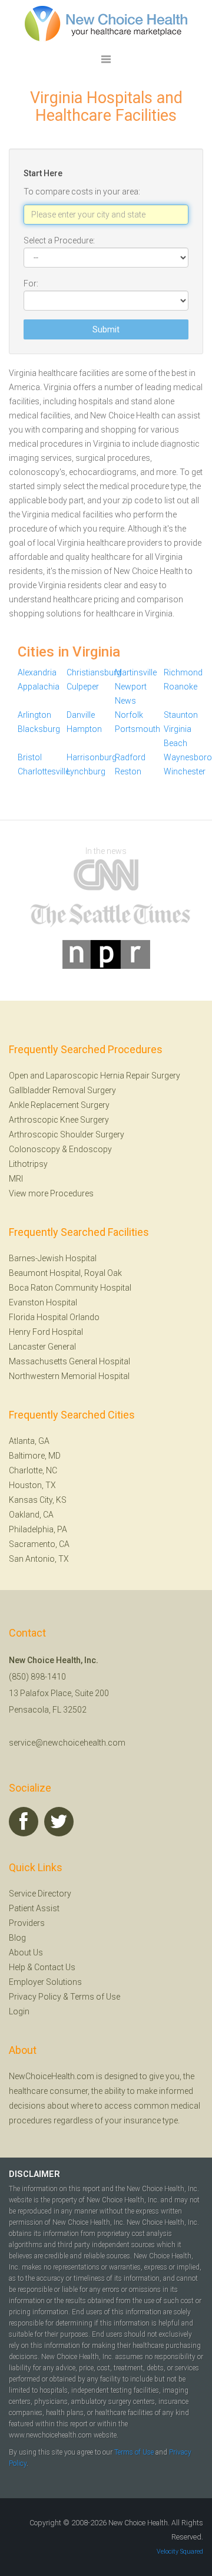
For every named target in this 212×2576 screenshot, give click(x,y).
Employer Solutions (45, 1982)
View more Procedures (51, 1193)
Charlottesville (44, 771)
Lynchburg (86, 771)
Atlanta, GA (29, 1441)
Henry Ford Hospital (46, 1332)
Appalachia (39, 687)
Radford (130, 757)
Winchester (185, 771)
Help (17, 1967)
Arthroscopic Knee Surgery (59, 1120)
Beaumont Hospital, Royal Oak (65, 1273)
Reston (128, 771)
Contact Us (55, 1967)
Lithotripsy (28, 1164)
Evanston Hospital (43, 1302)
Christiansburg (94, 672)
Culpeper (83, 687)
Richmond (183, 672)
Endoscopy (90, 1149)
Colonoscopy (34, 1149)
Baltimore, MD (35, 1456)
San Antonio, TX (39, 1559)
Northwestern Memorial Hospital (69, 1376)
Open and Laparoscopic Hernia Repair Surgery (95, 1076)
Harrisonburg (92, 757)
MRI (16, 1179)
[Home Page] (106, 23)
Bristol (30, 757)
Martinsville (136, 672)
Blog (17, 1938)
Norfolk (129, 715)
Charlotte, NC (33, 1470)
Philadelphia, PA (38, 1529)
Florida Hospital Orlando (54, 1317)
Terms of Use (95, 1997)
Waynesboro (188, 757)
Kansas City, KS (38, 1500)
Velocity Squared (180, 2552)
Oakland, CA (31, 1515)
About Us (26, 1952)
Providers (27, 1923)
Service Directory (40, 1894)
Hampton (84, 729)
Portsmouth (138, 729)
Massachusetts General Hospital (69, 1361)
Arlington (34, 715)
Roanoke (180, 687)
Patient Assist (34, 1908)
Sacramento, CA (39, 1544)
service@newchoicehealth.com (67, 1743)
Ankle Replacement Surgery (59, 1105)
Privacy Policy (35, 1997)
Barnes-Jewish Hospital (53, 1258)
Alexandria (37, 672)
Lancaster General (42, 1347)
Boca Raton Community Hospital (70, 1288)
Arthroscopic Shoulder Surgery (67, 1134)
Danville (81, 715)
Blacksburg (39, 729)
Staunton (181, 715)
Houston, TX (32, 1485)
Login (19, 2011)
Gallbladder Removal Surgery (62, 1090)
